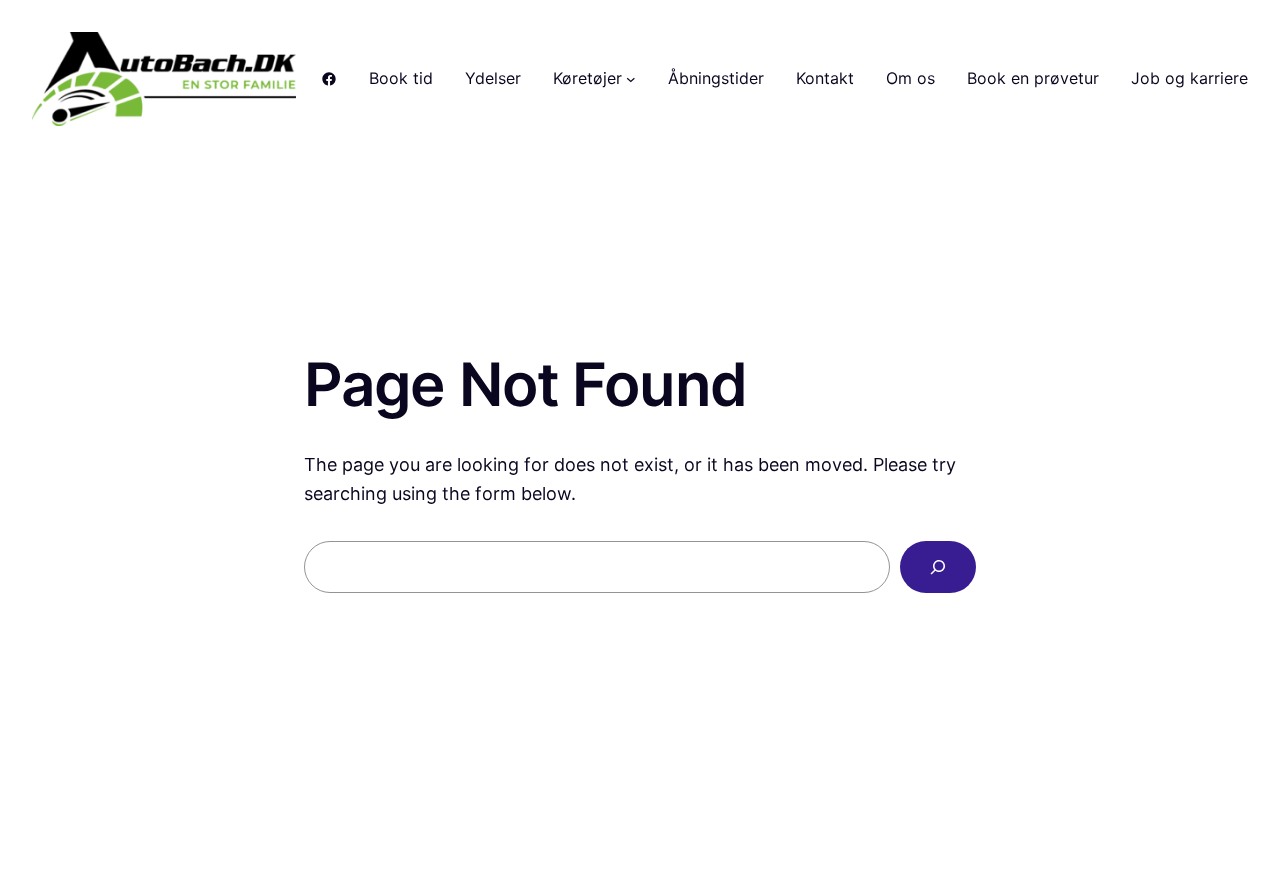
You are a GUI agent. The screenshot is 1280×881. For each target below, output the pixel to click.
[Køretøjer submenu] (631, 79)
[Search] (938, 567)
